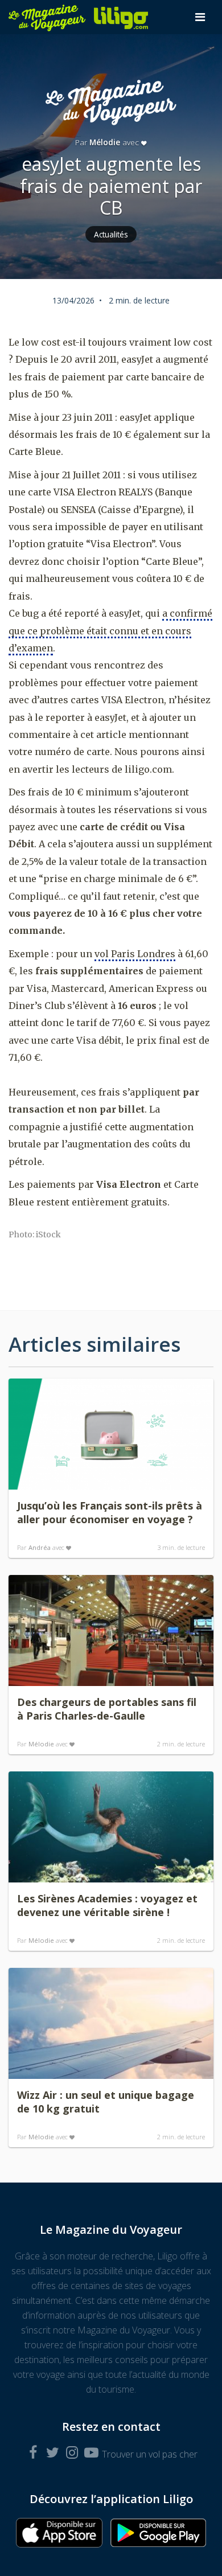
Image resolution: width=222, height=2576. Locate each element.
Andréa (40, 1547)
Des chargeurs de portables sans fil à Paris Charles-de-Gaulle (107, 1709)
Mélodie (105, 142)
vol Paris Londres (135, 954)
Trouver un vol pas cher (150, 2454)
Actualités (111, 234)
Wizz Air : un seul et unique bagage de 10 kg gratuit (106, 2102)
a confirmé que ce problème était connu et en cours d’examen (110, 631)
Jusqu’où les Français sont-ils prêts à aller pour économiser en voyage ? (110, 1512)
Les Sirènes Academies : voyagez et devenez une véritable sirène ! (107, 1905)
